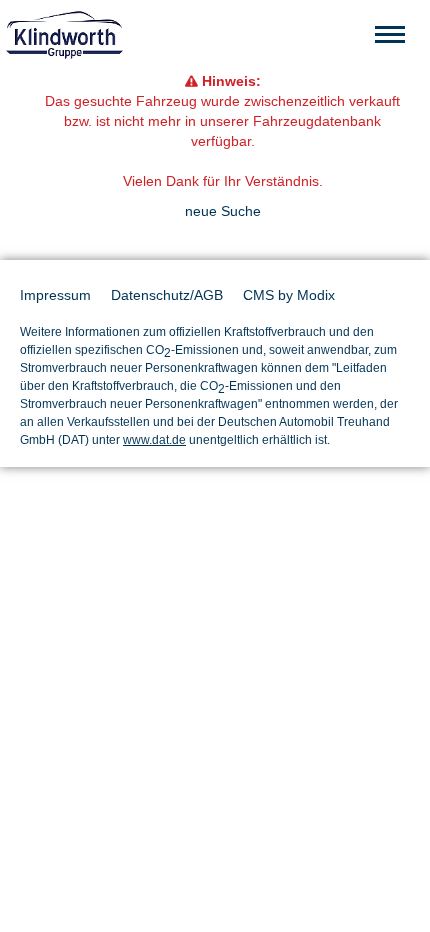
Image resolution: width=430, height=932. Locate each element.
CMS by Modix (289, 295)
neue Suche (223, 211)
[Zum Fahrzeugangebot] (215, 35)
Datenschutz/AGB (167, 295)
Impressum (55, 295)
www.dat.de (154, 440)
